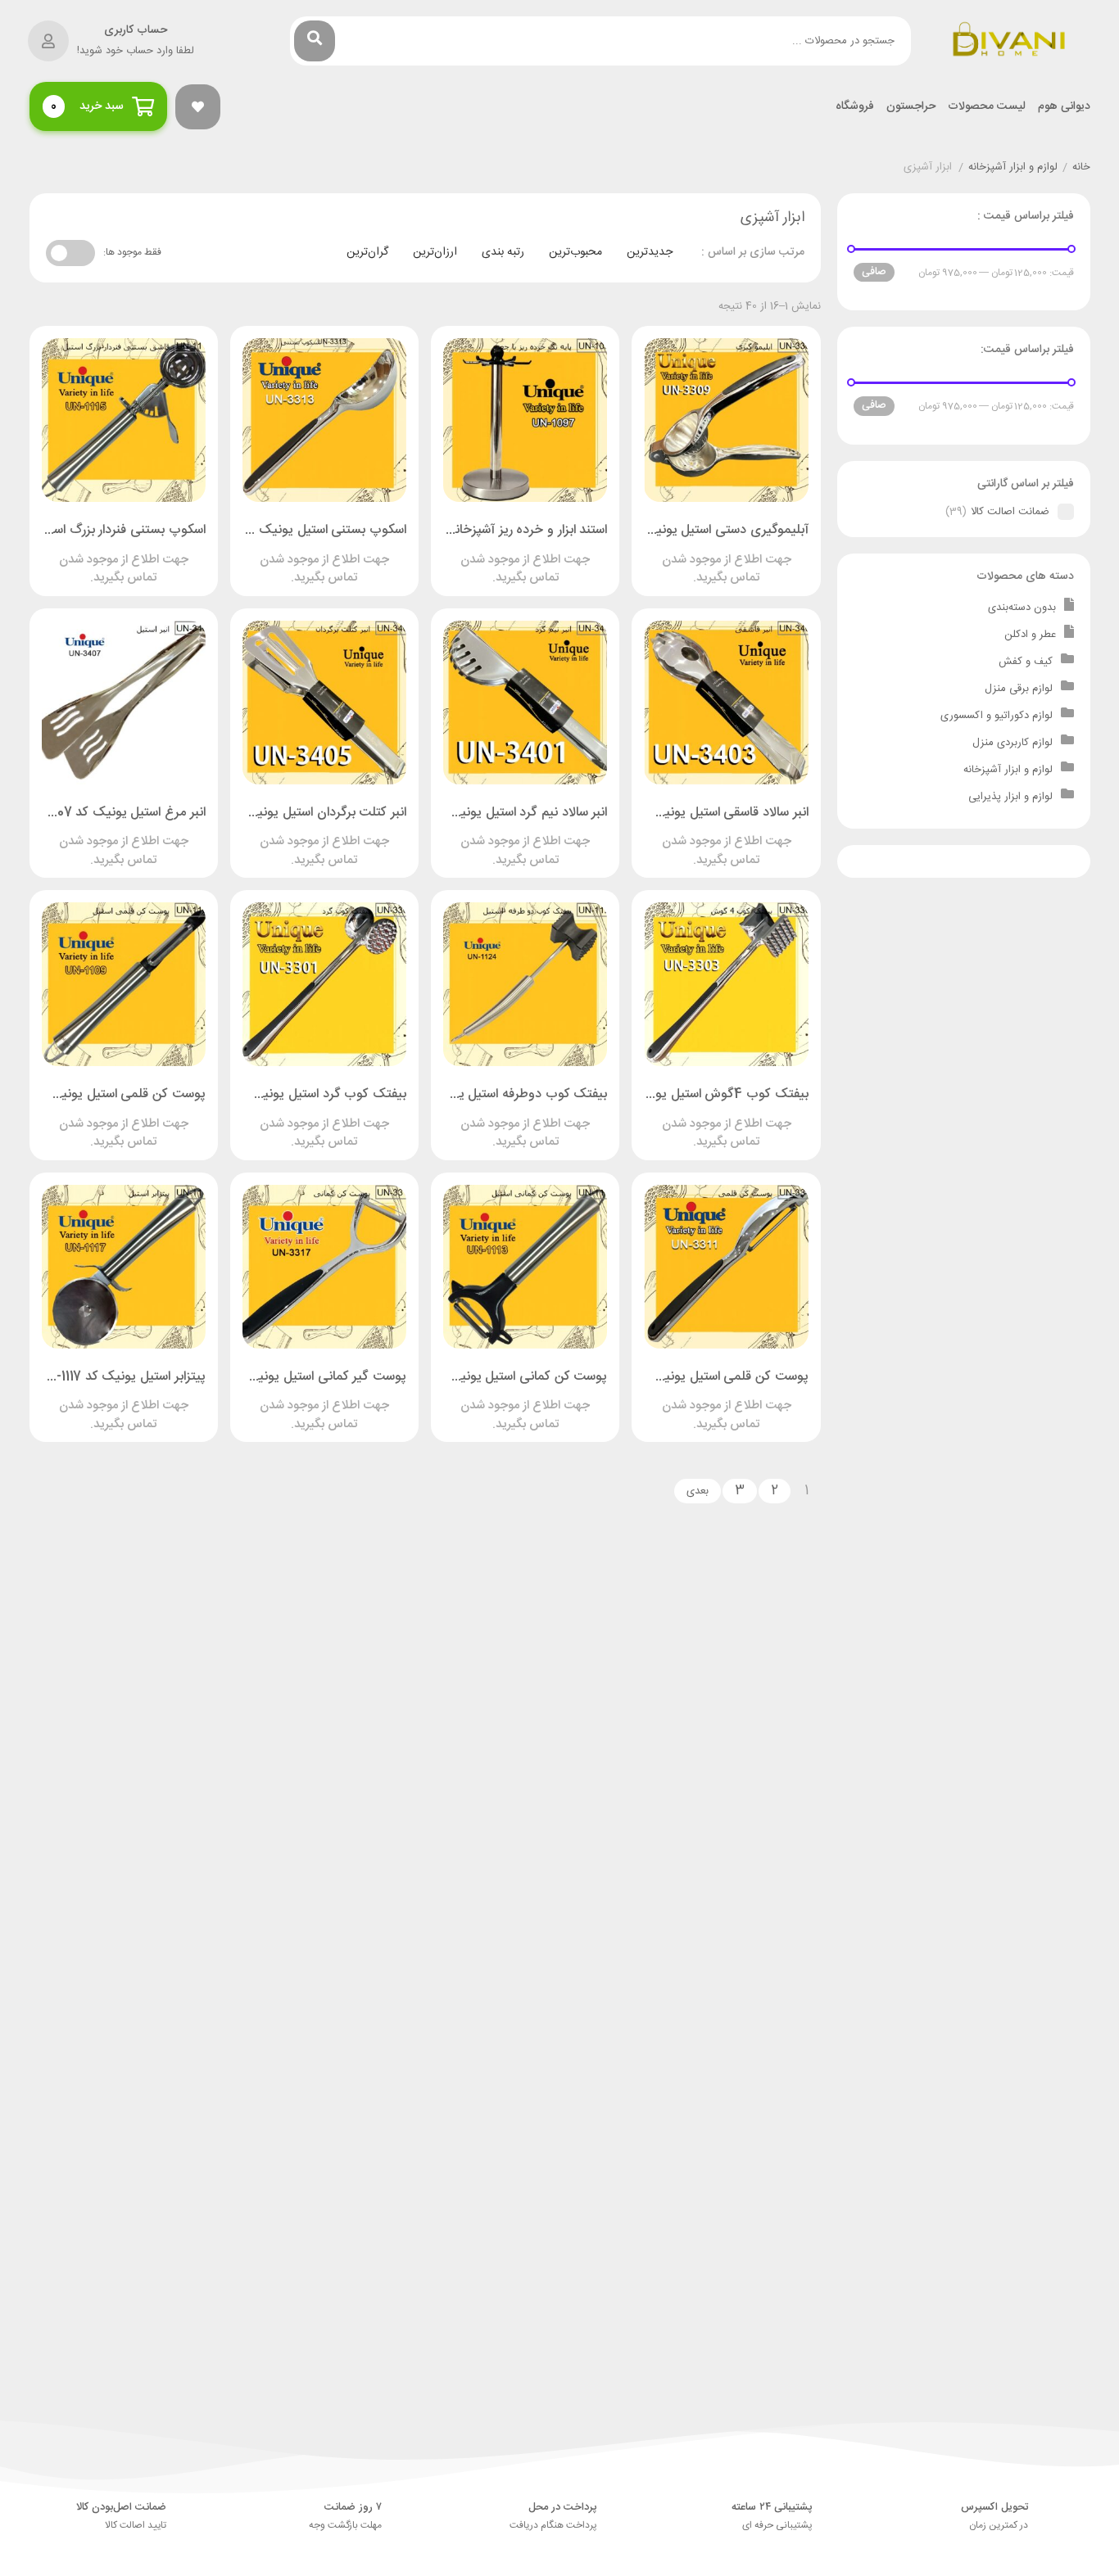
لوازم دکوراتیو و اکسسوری (997, 716)
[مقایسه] (711, 553)
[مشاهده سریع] (742, 553)
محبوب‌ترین (575, 252)
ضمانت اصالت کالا (1010, 512)
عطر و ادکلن (1030, 635)
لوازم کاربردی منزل (1013, 743)
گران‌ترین (367, 252)
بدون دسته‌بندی (1022, 608)
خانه (1081, 168)
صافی (874, 272)
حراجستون (911, 107)
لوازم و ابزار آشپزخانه (1013, 168)
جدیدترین (650, 252)
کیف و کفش (1026, 662)
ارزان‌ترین (435, 252)
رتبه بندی (503, 252)
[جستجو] (315, 41)
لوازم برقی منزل (1019, 689)
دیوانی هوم (1064, 107)
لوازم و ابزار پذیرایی (1010, 797)
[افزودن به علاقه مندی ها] (680, 553)
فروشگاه (855, 107)
